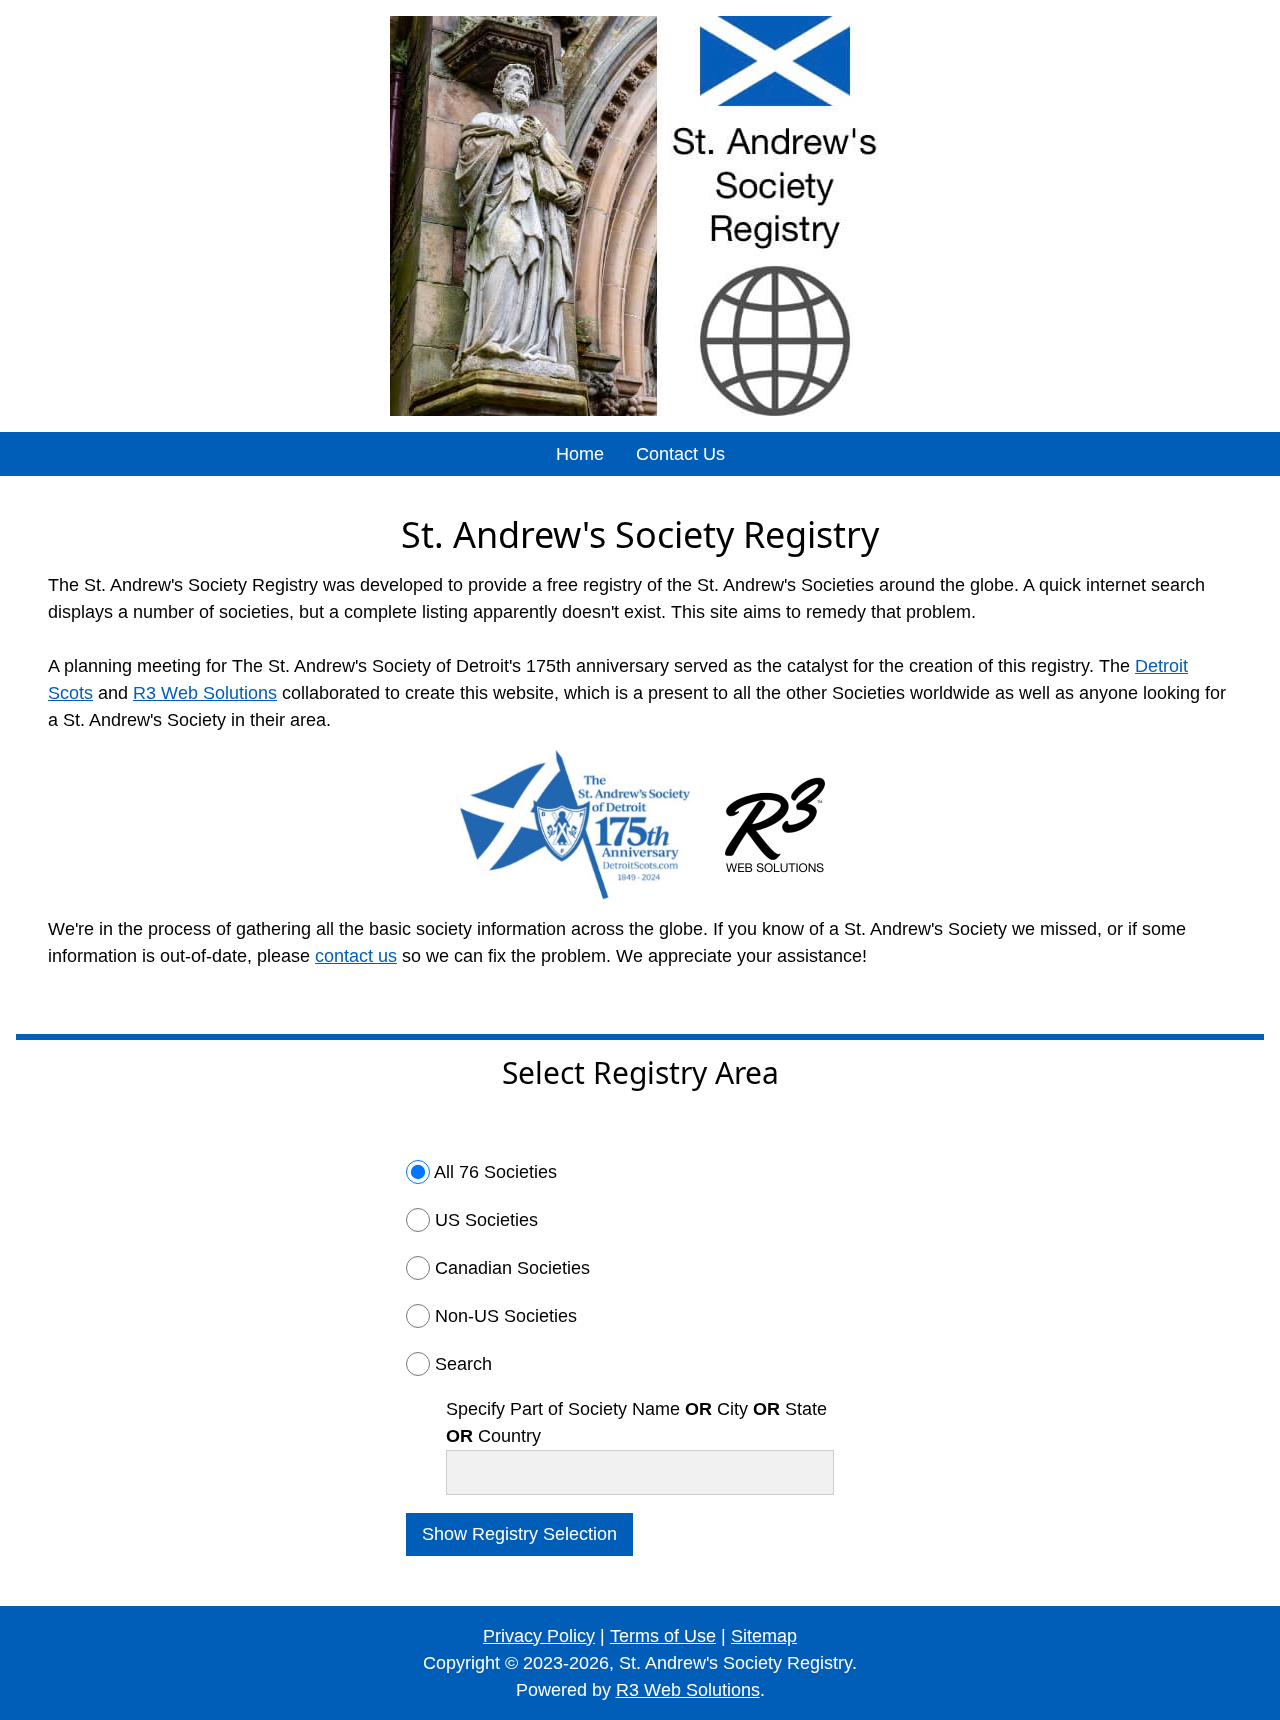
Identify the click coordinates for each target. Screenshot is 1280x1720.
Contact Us (680, 454)
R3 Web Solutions (205, 693)
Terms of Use (663, 1636)
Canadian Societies (512, 1268)
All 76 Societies (495, 1172)
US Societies (486, 1220)
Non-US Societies (506, 1316)
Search (463, 1364)
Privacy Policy (539, 1636)
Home (580, 454)
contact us (356, 956)
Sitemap (764, 1636)
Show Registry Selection (519, 1534)
